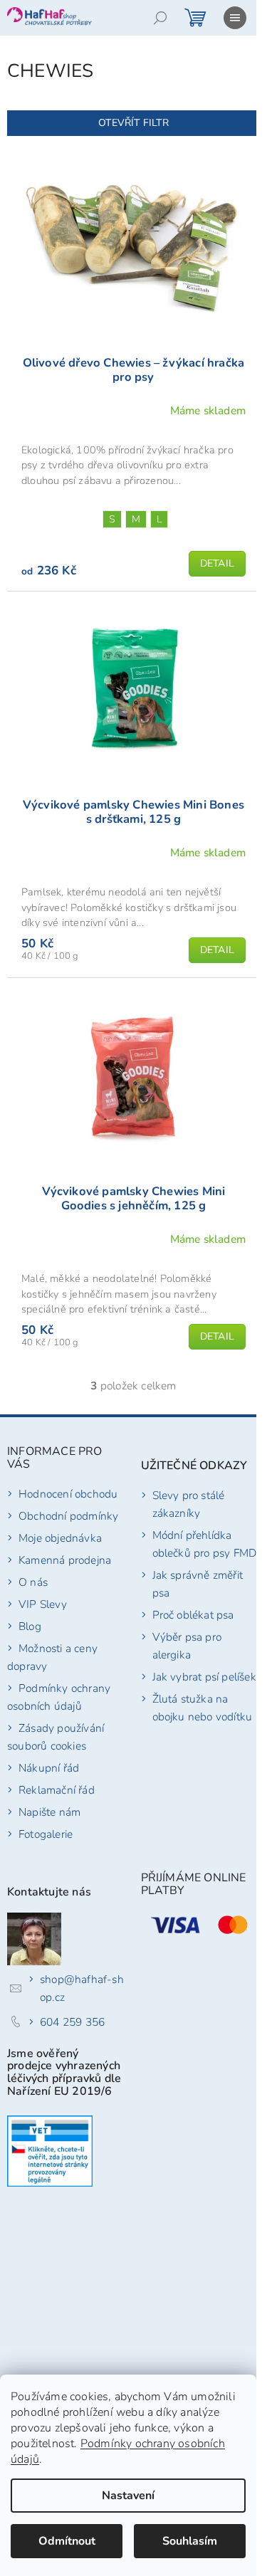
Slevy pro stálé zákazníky (189, 1504)
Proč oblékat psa (193, 1615)
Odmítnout (67, 2541)
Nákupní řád (49, 1768)
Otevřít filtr (133, 123)
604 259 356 (72, 2022)
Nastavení (128, 2496)
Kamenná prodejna (65, 1560)
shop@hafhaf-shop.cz (82, 1988)
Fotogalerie (46, 1834)
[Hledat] (160, 18)
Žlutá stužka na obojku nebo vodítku (203, 1708)
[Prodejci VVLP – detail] (50, 2151)
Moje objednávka (60, 1538)
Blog (30, 1626)
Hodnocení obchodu (68, 1494)
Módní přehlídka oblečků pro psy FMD (205, 1544)
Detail (217, 563)
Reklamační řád (57, 1790)
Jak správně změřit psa (198, 1584)
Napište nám (49, 1812)
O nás (33, 1582)
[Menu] (235, 18)
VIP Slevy (43, 1604)
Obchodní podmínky (68, 1516)
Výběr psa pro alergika (187, 1646)
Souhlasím (190, 2541)
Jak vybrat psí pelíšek (204, 1677)
